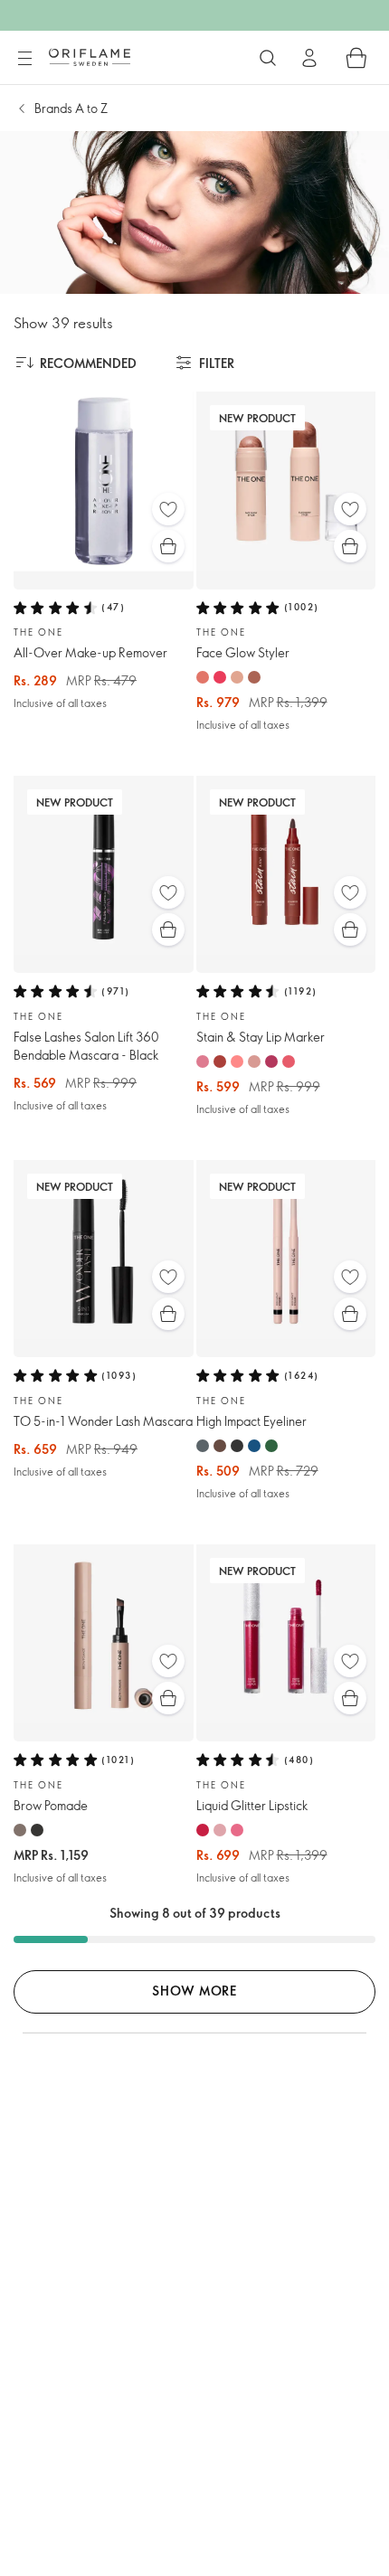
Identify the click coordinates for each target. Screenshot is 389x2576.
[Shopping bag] (356, 58)
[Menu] (24, 59)
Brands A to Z (71, 108)
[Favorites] (168, 509)
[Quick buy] (168, 546)
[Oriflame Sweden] (90, 57)
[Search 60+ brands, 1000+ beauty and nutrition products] (268, 58)
